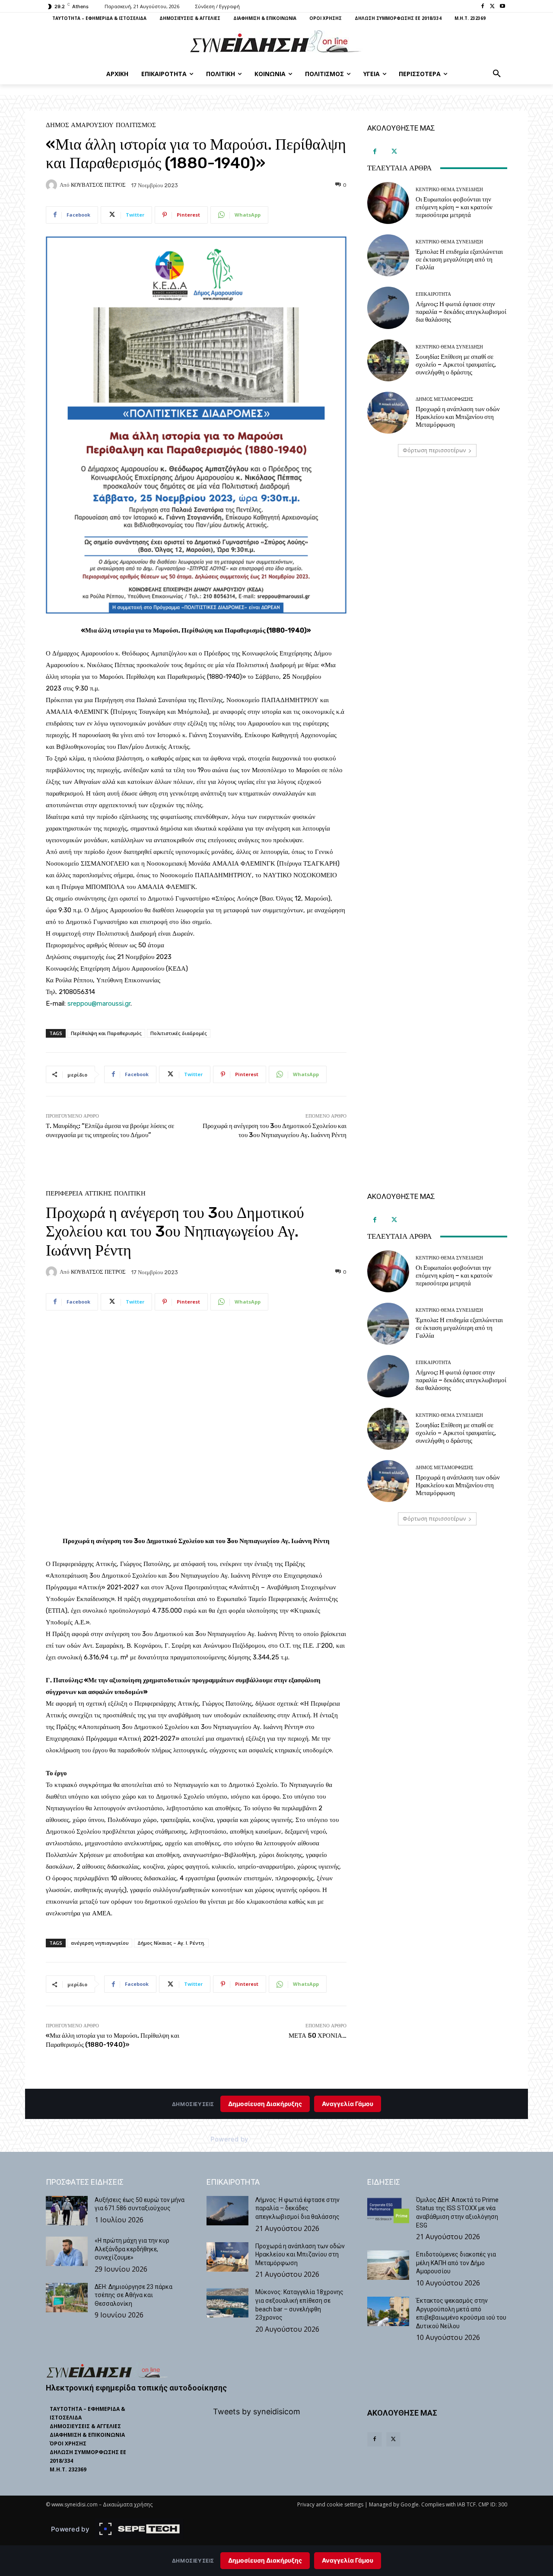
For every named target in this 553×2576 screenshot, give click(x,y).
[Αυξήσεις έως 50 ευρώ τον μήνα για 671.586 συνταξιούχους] (67, 2211)
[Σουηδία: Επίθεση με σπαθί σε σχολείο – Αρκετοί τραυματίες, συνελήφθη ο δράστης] (388, 360)
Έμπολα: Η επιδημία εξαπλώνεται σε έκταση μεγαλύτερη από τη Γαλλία (459, 259)
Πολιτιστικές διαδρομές (179, 1033)
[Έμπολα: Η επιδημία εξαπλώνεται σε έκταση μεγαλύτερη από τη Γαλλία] (388, 255)
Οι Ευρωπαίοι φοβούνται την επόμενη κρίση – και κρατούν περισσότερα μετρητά (454, 207)
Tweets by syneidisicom (257, 2411)
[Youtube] (502, 7)
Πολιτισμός (136, 125)
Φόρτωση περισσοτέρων (434, 450)
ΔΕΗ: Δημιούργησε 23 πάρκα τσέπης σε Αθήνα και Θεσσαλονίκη (133, 2295)
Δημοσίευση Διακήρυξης (265, 2560)
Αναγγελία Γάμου (348, 2560)
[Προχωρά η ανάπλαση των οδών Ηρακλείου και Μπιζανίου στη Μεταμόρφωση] (388, 413)
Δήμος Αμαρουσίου (80, 125)
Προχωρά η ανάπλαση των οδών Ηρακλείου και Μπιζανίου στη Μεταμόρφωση (458, 417)
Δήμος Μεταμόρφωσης (444, 399)
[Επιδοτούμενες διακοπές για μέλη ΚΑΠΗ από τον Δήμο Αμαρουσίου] (388, 2265)
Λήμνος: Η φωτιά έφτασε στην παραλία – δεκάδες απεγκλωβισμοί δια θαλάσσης (461, 312)
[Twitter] (492, 7)
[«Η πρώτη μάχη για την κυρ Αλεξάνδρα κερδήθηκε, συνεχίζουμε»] (67, 2251)
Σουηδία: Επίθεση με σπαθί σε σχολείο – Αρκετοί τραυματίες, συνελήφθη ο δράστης (456, 364)
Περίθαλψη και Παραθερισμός (106, 1033)
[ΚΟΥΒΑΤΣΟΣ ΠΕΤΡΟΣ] (53, 185)
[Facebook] (483, 7)
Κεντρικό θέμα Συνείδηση (449, 190)
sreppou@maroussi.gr (99, 1004)
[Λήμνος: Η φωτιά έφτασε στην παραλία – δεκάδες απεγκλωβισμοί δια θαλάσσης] (388, 308)
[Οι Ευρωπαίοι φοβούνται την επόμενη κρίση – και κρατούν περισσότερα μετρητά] (388, 203)
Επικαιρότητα (433, 294)
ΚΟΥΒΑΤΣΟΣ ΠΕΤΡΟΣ (98, 185)
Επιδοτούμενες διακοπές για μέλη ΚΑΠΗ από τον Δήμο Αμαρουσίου (456, 2263)
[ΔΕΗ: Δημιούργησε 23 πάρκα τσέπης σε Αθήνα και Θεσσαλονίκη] (67, 2298)
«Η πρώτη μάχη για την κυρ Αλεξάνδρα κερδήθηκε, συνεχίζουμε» (132, 2249)
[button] (497, 74)
